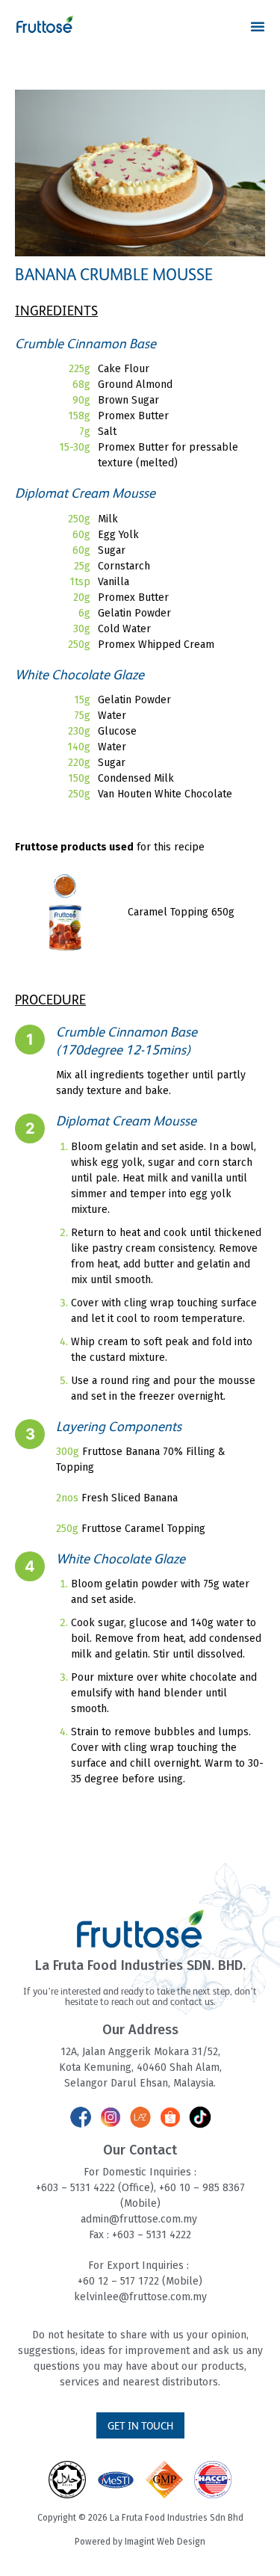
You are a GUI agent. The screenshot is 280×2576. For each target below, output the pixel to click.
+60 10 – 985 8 (194, 2188)
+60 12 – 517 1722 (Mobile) (140, 2281)
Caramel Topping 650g (181, 912)
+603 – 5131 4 (68, 2188)
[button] (258, 26)
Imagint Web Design (165, 2542)
